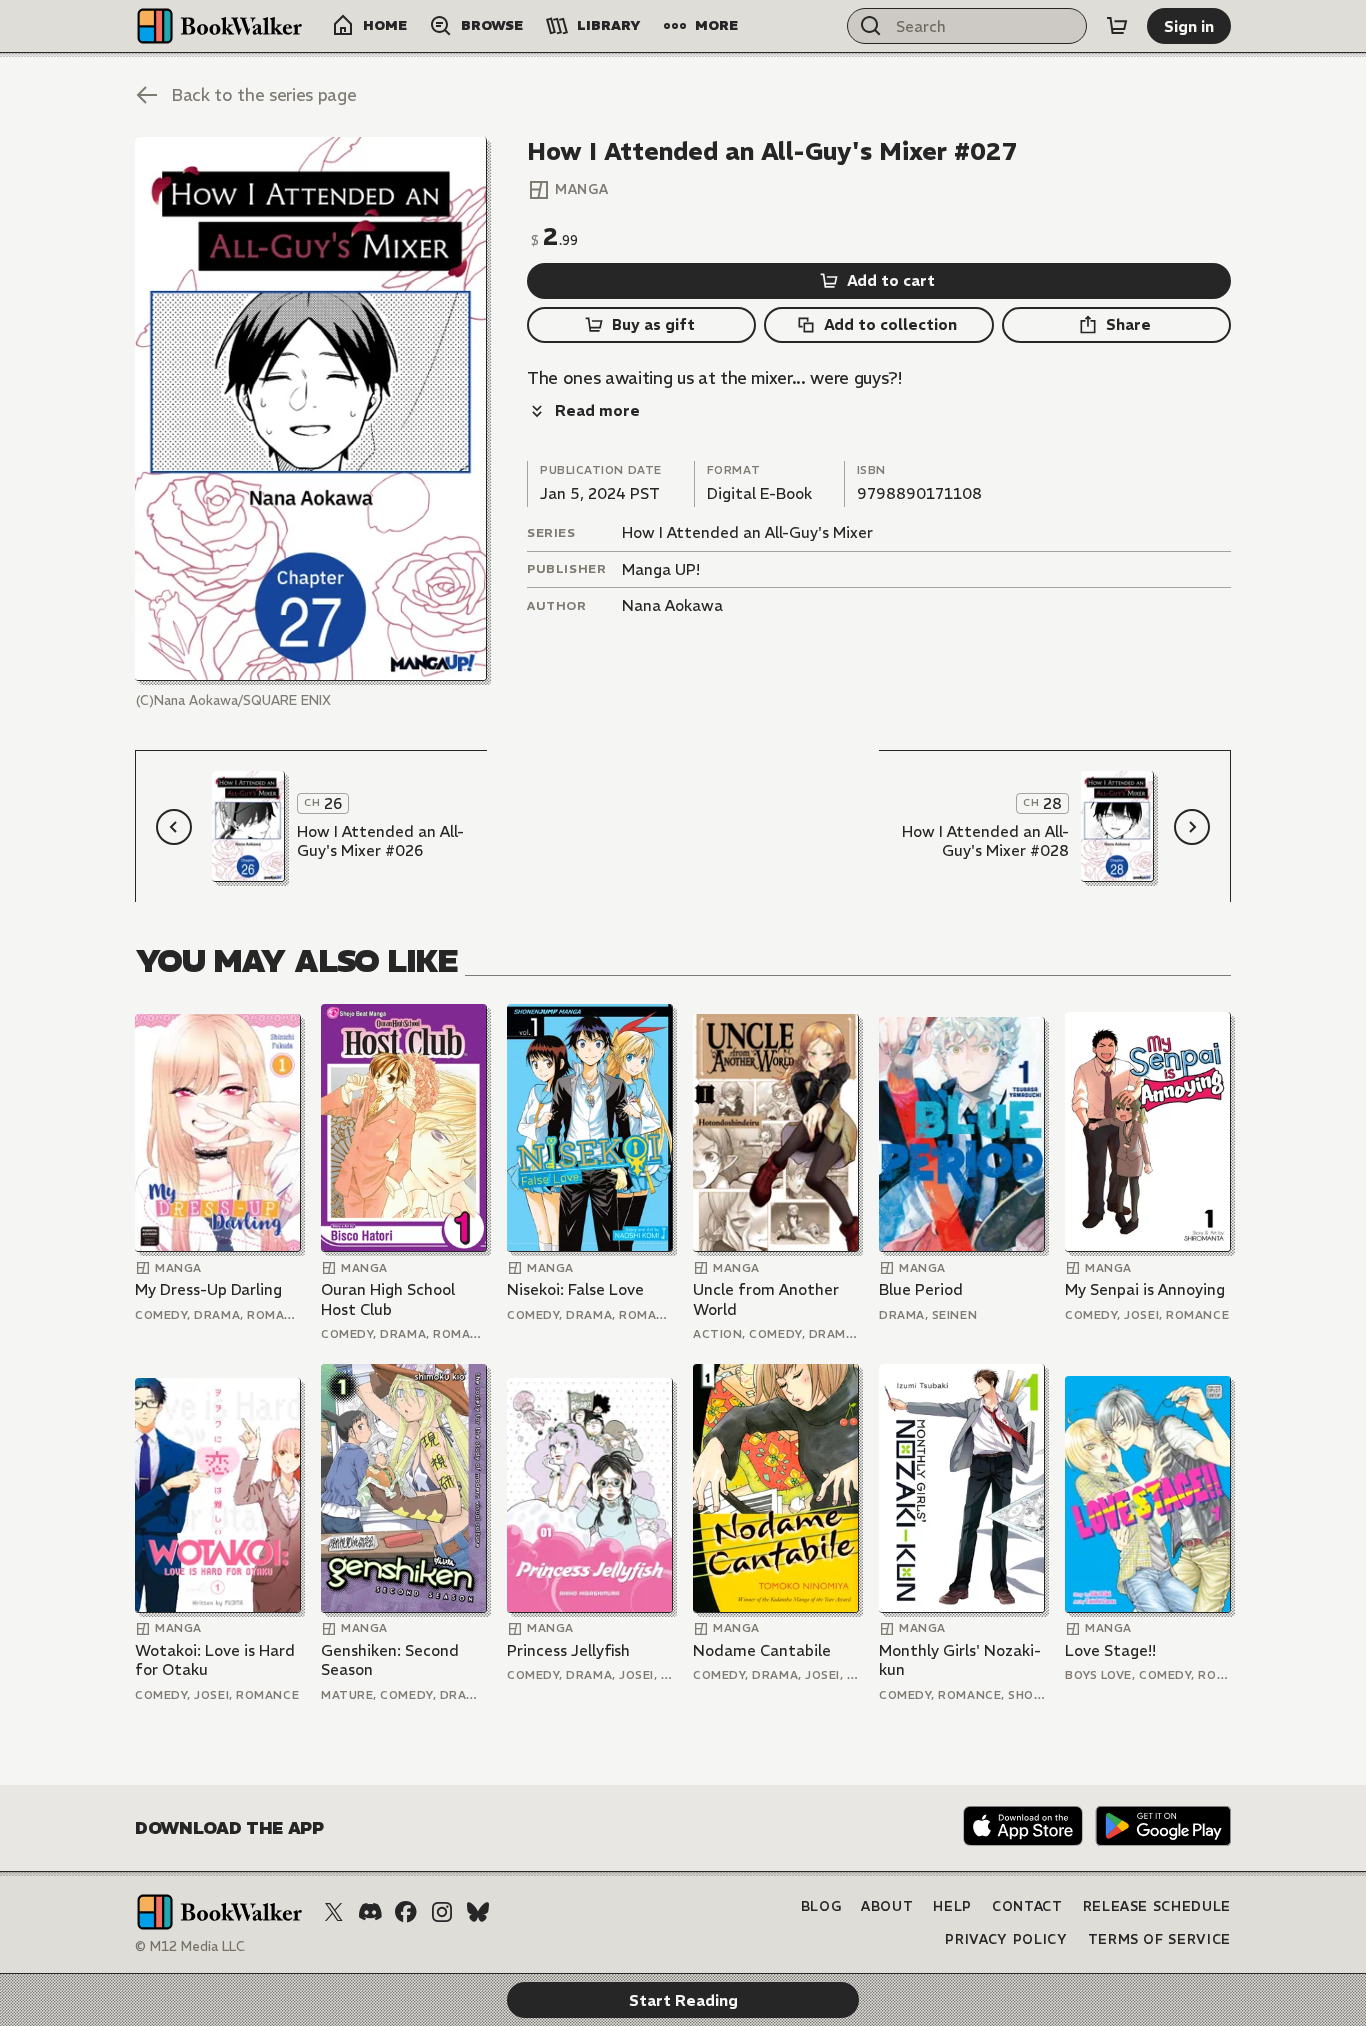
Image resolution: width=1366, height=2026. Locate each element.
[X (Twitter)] (334, 1912)
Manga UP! (661, 569)
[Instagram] (442, 1912)
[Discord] (370, 1912)
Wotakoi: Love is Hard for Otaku (215, 1660)
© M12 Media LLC (190, 1946)
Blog (821, 1906)
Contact (1027, 1906)
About (887, 1906)
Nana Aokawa (672, 605)
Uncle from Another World (766, 1299)
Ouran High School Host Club (388, 1299)
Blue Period (921, 1289)
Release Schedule (1157, 1906)
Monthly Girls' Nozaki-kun (960, 1660)
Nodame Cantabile (762, 1650)
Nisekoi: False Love (575, 1289)
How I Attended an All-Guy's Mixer (747, 532)
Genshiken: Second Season (390, 1660)
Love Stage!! (1110, 1650)
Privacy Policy (1006, 1939)
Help (952, 1906)
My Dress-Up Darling (208, 1289)
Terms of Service (1159, 1939)
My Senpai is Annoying (1145, 1289)
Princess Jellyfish (568, 1650)
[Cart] (1117, 26)
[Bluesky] (478, 1912)
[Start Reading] (311, 409)
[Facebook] (406, 1912)
